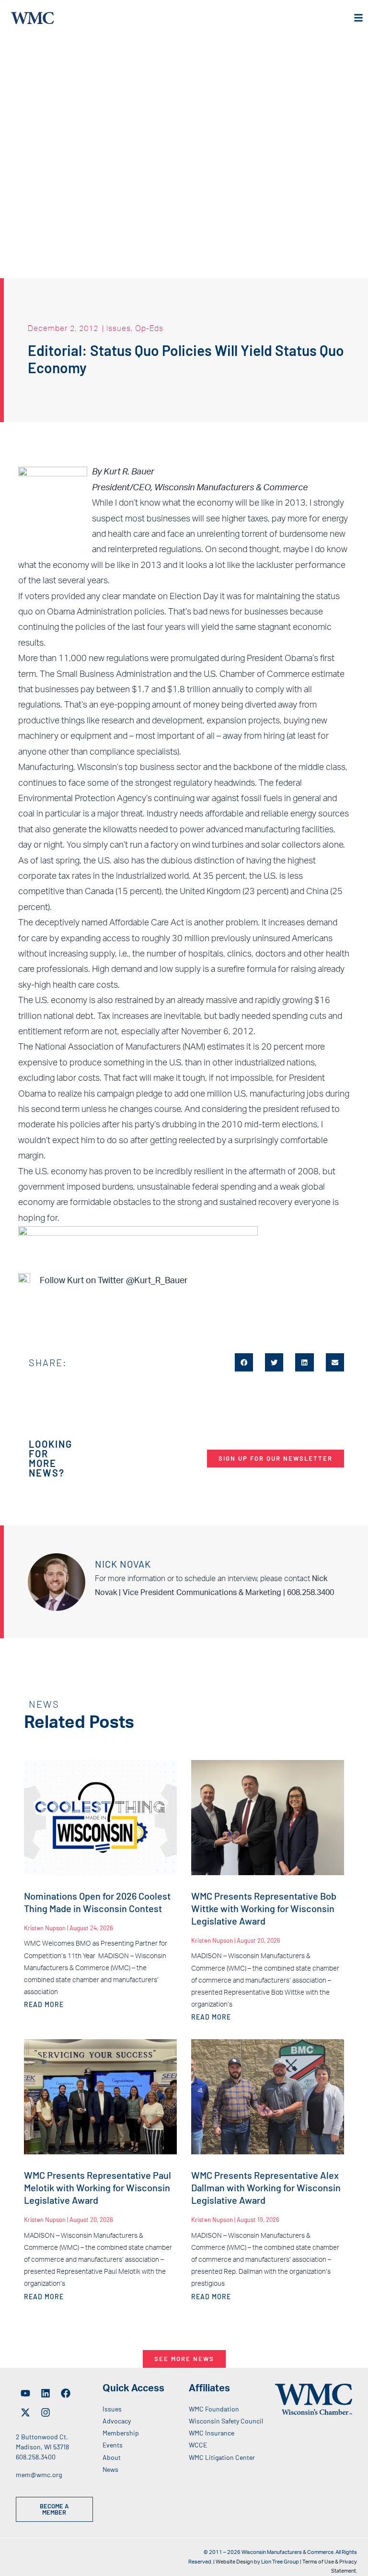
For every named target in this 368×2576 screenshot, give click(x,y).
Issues (119, 328)
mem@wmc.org (39, 2475)
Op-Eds (149, 328)
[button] (244, 1362)
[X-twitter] (25, 2412)
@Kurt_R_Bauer (157, 1281)
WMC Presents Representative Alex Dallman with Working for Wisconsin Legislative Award (266, 2187)
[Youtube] (25, 2393)
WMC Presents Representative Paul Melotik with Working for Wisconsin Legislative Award (98, 2187)
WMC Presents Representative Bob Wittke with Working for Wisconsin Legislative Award (264, 1908)
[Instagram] (46, 2412)
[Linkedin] (46, 2393)
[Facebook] (66, 2393)
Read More (44, 2004)
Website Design (234, 2562)
